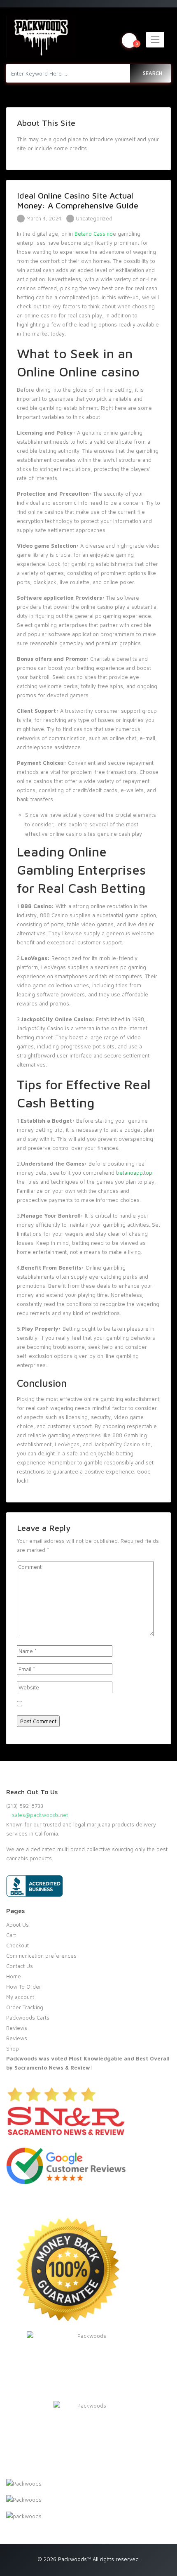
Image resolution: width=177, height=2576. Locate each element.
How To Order (24, 1987)
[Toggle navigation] (155, 40)
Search (153, 73)
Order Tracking (25, 2007)
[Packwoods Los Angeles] (41, 37)
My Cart (137, 43)
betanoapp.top (134, 1173)
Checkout (17, 1945)
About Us (17, 1925)
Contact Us (20, 1966)
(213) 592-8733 (25, 1806)
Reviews (17, 2028)
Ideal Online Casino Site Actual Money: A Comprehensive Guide (78, 200)
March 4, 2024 (43, 218)
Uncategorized (94, 218)
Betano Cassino (94, 234)
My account (20, 1997)
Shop (13, 2048)
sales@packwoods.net (39, 1815)
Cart (11, 1935)
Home (14, 1976)
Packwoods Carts (28, 2018)
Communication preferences (41, 1956)
